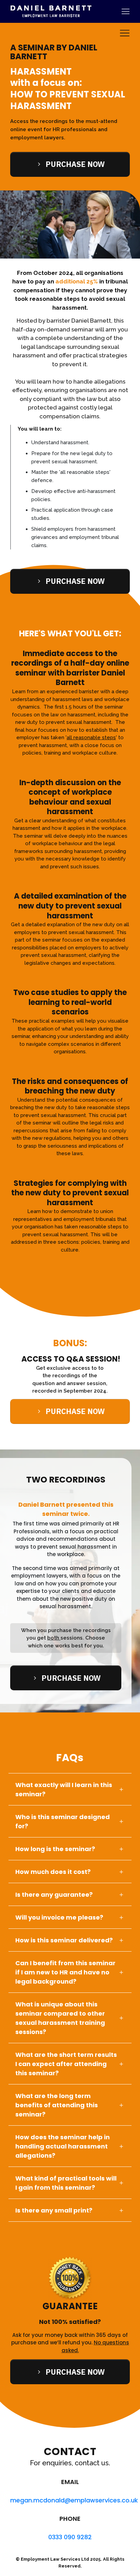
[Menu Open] (114, 11)
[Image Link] (51, 11)
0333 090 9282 (70, 2537)
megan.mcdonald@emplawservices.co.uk (74, 2500)
